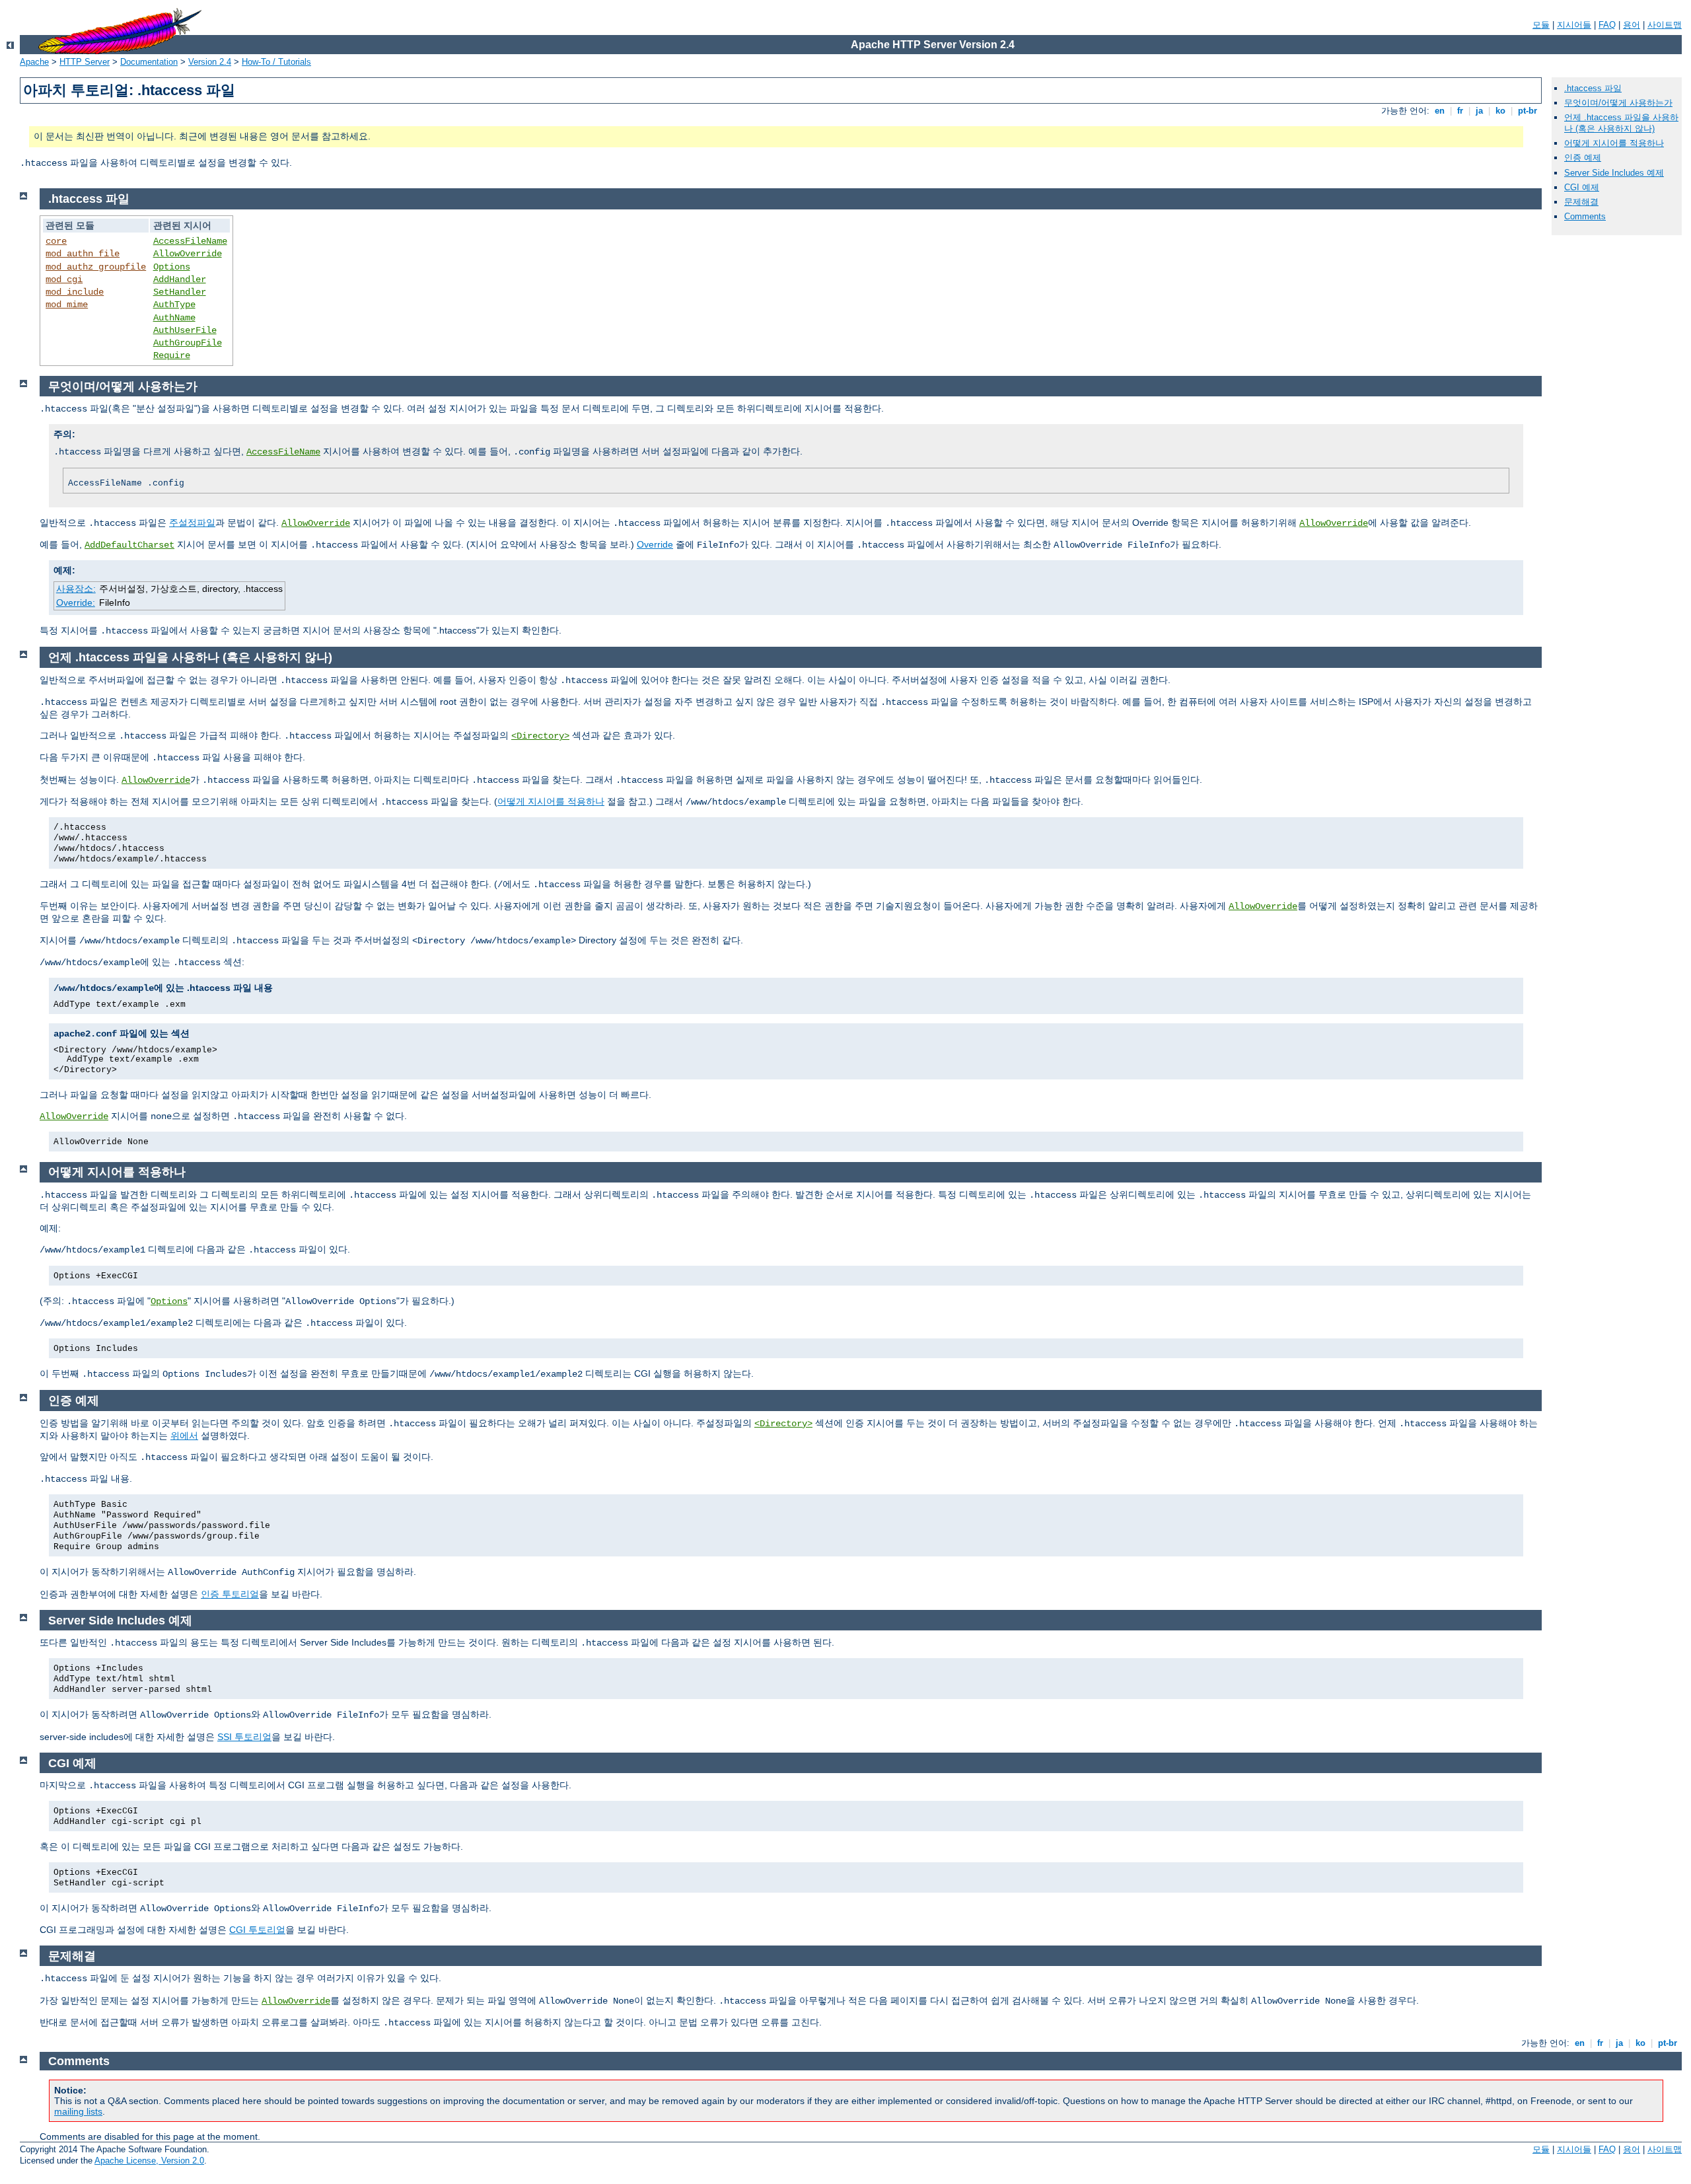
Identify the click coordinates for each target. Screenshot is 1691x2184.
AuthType (174, 305)
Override (655, 544)
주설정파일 (192, 523)
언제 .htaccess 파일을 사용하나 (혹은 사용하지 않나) (1621, 123)
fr (1460, 111)
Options (172, 267)
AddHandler (180, 279)
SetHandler (180, 292)
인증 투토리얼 (230, 1594)
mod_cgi (64, 279)
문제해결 (1581, 202)
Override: (76, 602)
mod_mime (67, 305)
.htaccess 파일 (1593, 88)
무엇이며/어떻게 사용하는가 (1618, 103)
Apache (34, 62)
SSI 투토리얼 (244, 1737)
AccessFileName (190, 241)
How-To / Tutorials (276, 62)
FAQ (1607, 25)
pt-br (1528, 111)
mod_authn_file (83, 254)
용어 (1632, 25)
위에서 (184, 1436)
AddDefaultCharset (129, 545)
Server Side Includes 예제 (1614, 173)
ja (1479, 111)
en (1440, 111)
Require (172, 355)
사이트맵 (1665, 25)
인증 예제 (1583, 158)
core (56, 241)
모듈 (1541, 25)
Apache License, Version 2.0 (149, 2161)
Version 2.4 (210, 62)
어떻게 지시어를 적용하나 (1614, 143)
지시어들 (1574, 25)
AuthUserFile (185, 330)
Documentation (149, 62)
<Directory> (540, 736)
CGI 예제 (1582, 187)
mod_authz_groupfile (96, 267)
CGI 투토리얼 (257, 1930)
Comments (1585, 216)
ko (1500, 111)
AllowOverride (188, 254)
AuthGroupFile (188, 343)
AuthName (174, 318)
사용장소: (76, 589)
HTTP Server (85, 62)
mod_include (75, 292)
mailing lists (78, 2111)
